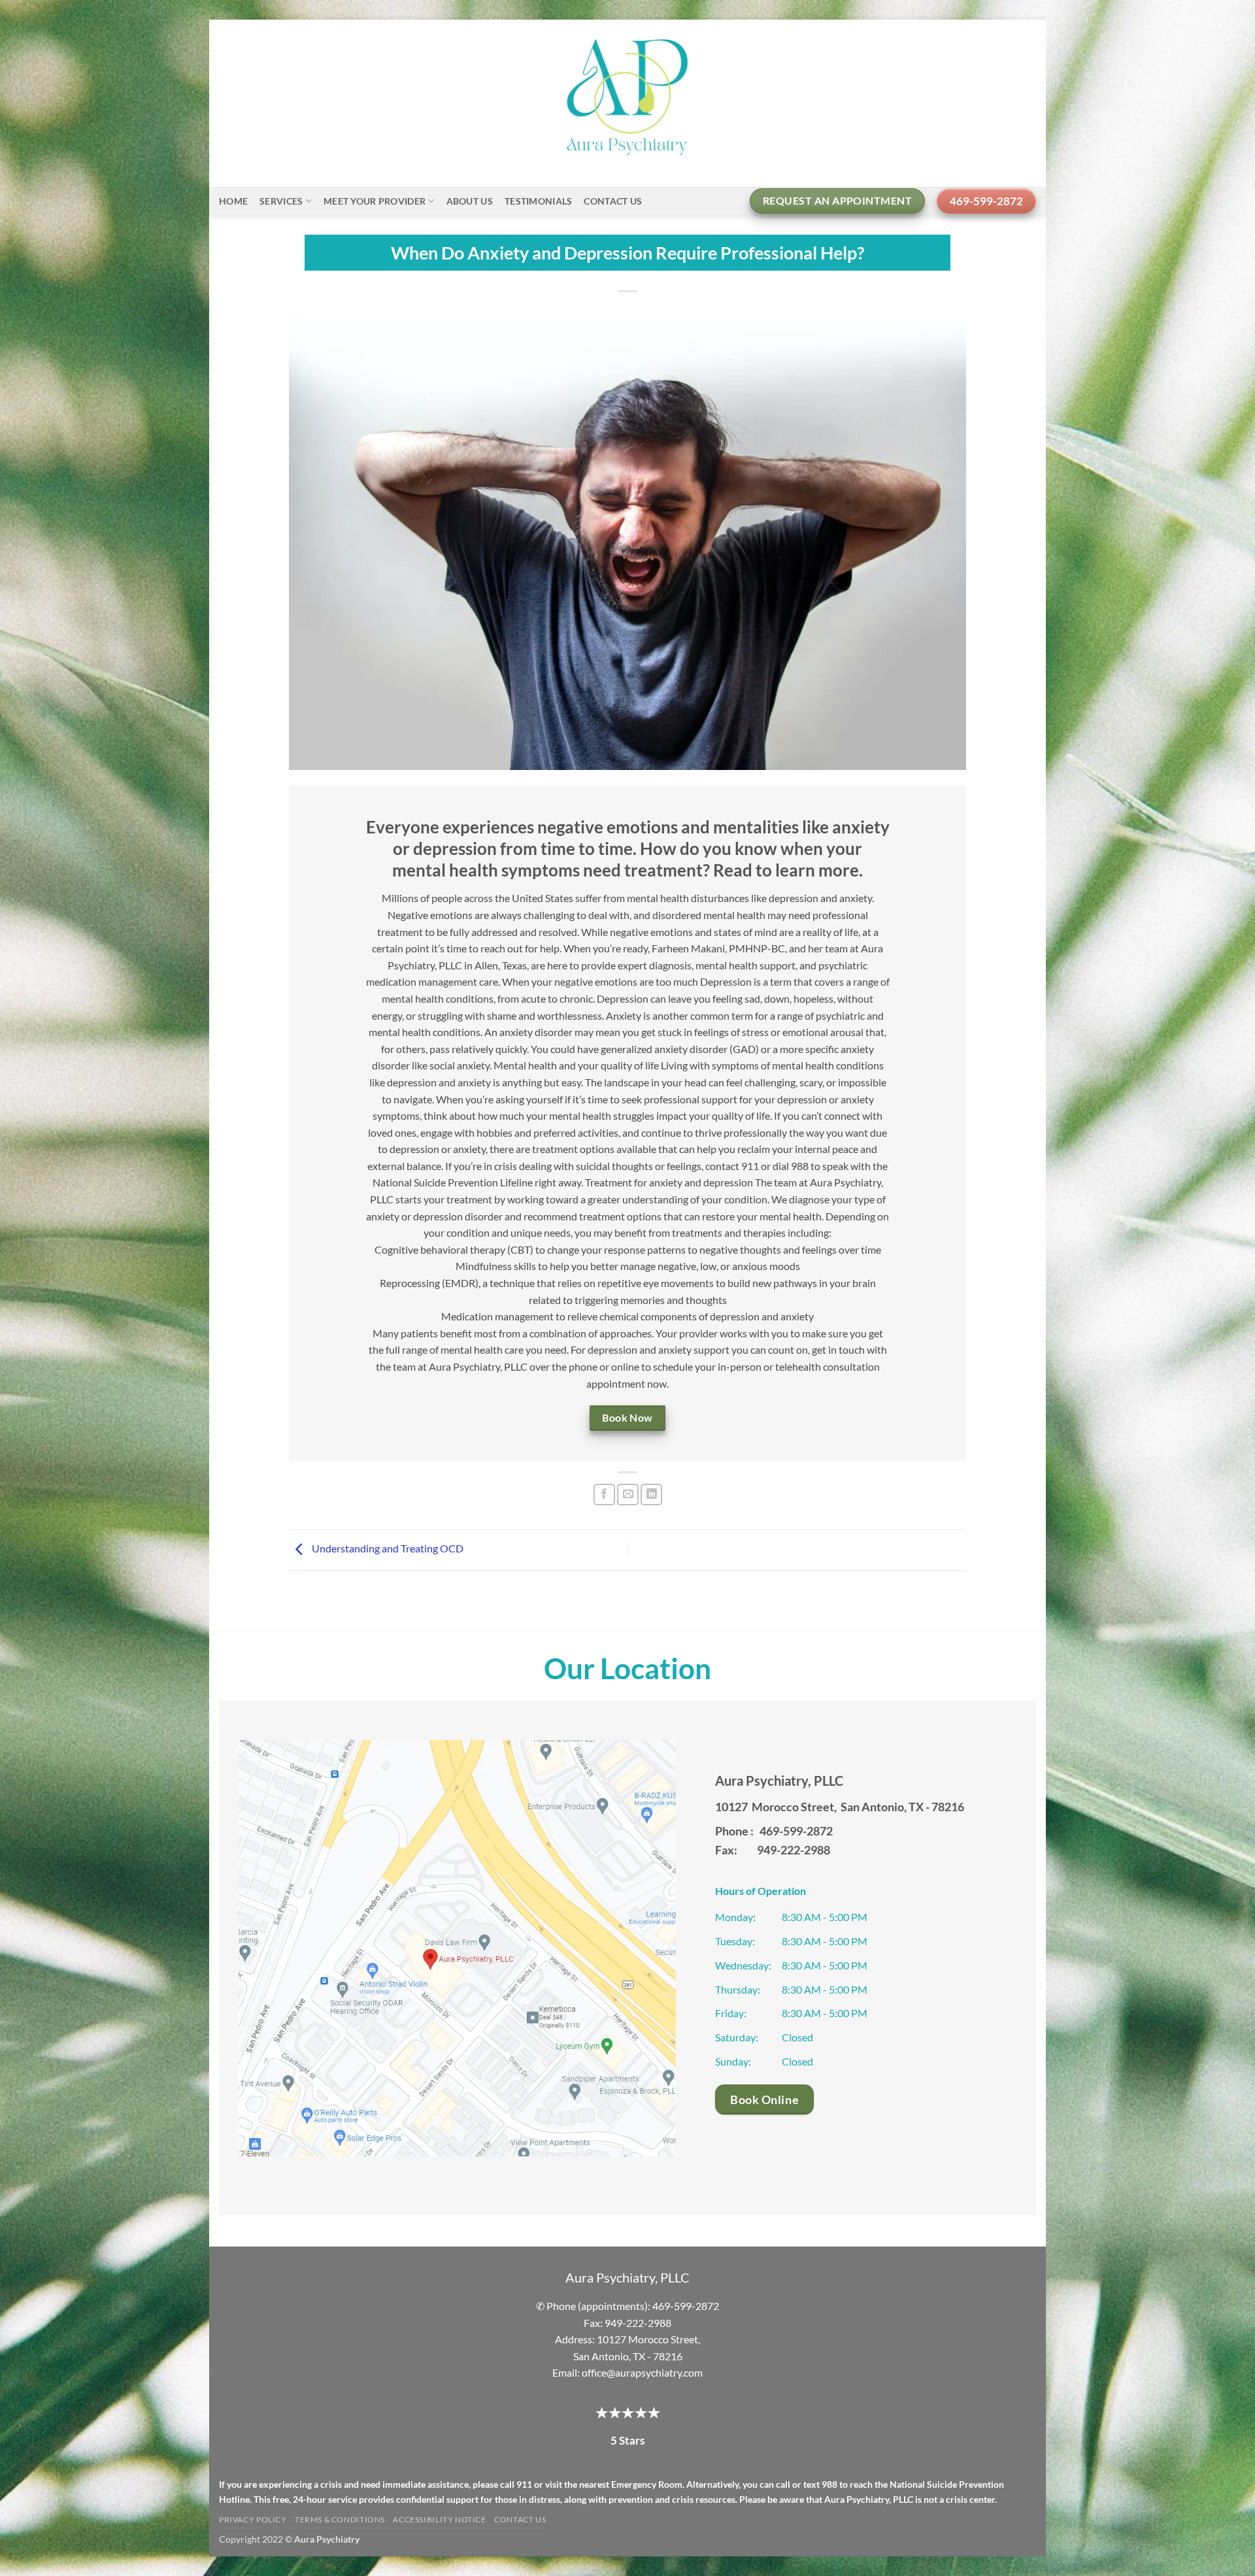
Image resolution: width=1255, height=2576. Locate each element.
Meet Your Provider (375, 201)
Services (281, 201)
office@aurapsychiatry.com (642, 2372)
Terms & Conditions (340, 2519)
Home (233, 201)
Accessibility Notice (439, 2519)
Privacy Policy (253, 2519)
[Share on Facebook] (604, 1495)
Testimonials (538, 201)
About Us (470, 201)
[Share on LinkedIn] (651, 1495)
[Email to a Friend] (628, 1495)
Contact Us (613, 201)
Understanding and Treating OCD (387, 1548)
